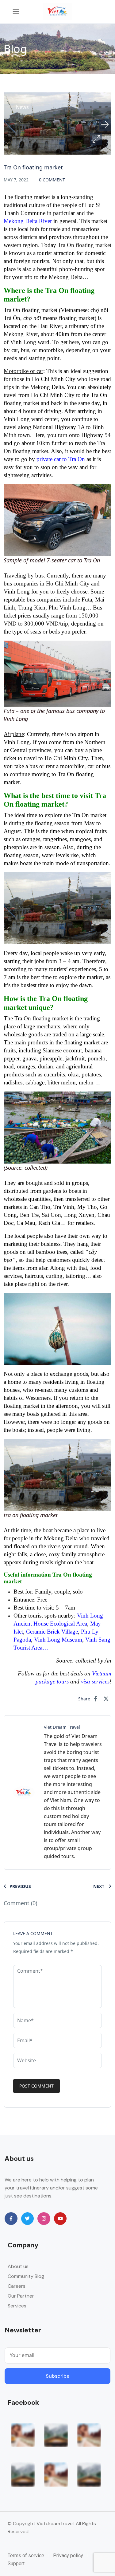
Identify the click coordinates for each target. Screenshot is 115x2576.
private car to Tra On (61, 459)
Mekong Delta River (28, 221)
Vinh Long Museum (58, 1640)
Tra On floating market (84, 245)
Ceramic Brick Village (52, 1632)
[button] (96, 139)
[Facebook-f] (11, 2219)
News (22, 107)
